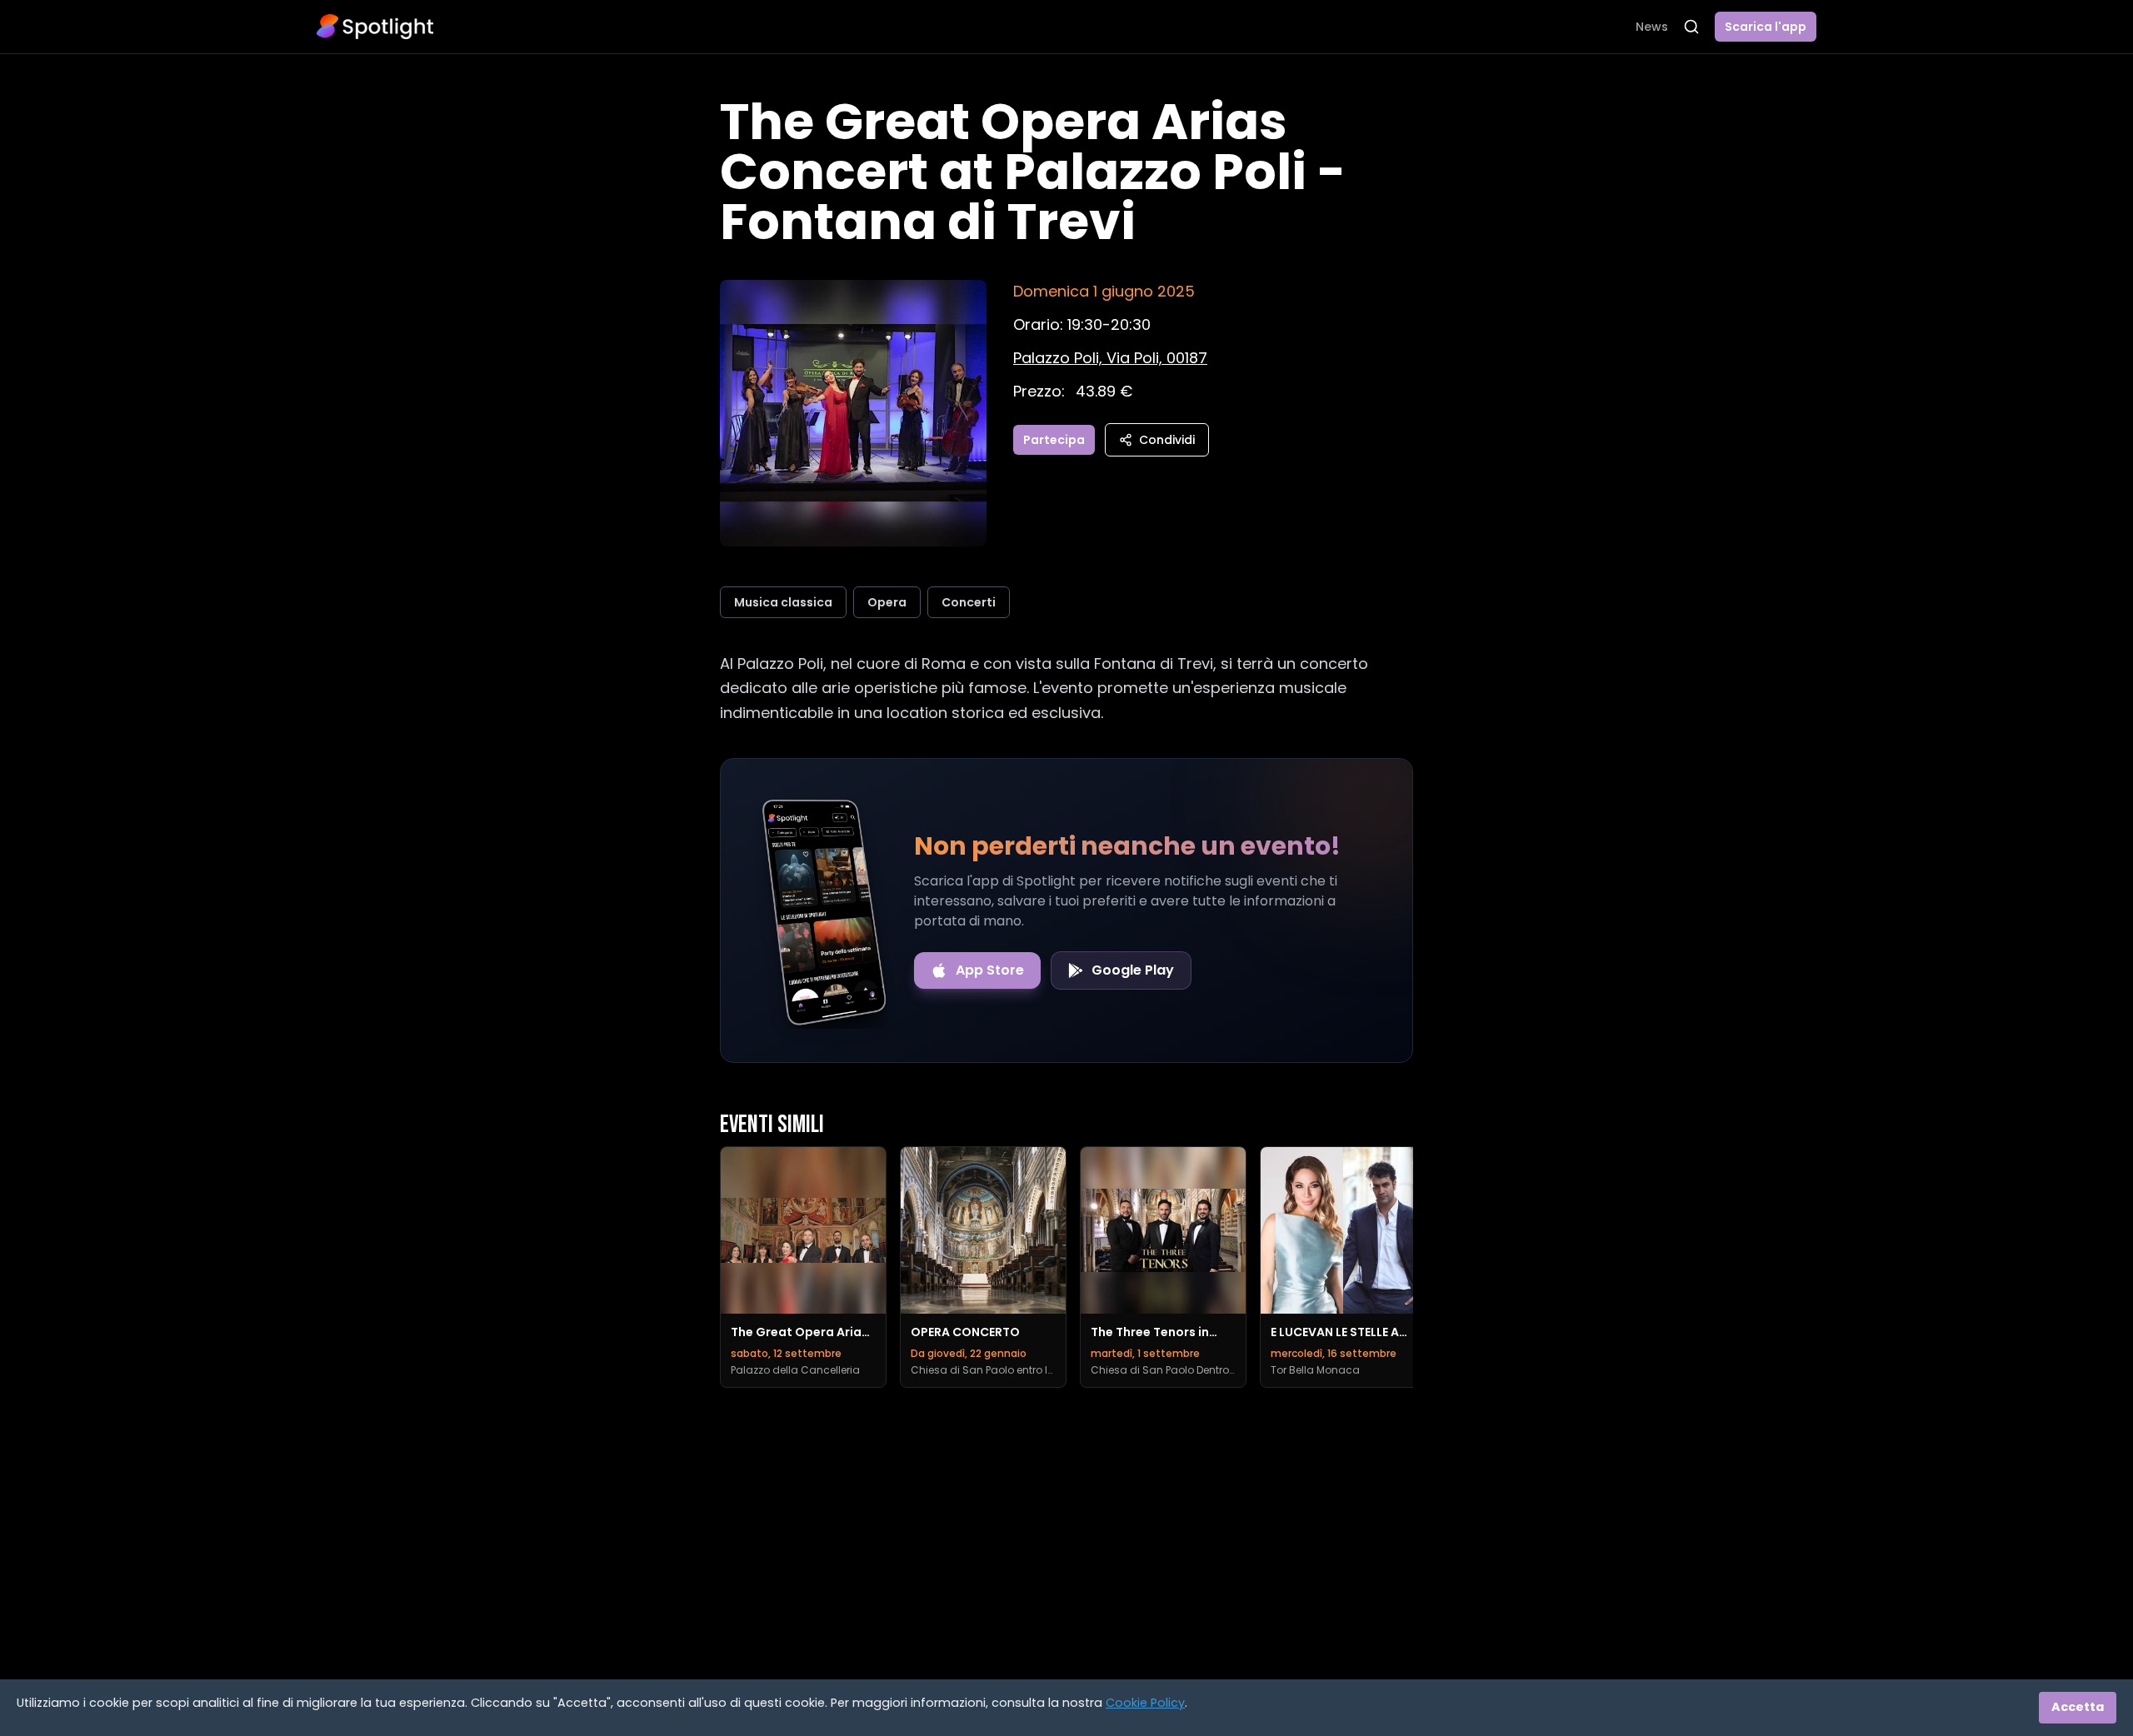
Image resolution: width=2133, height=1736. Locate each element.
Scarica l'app (1766, 27)
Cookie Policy (1145, 1703)
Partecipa (1054, 440)
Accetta (2078, 1707)
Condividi (1167, 440)
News (1652, 27)
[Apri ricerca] (1691, 27)
